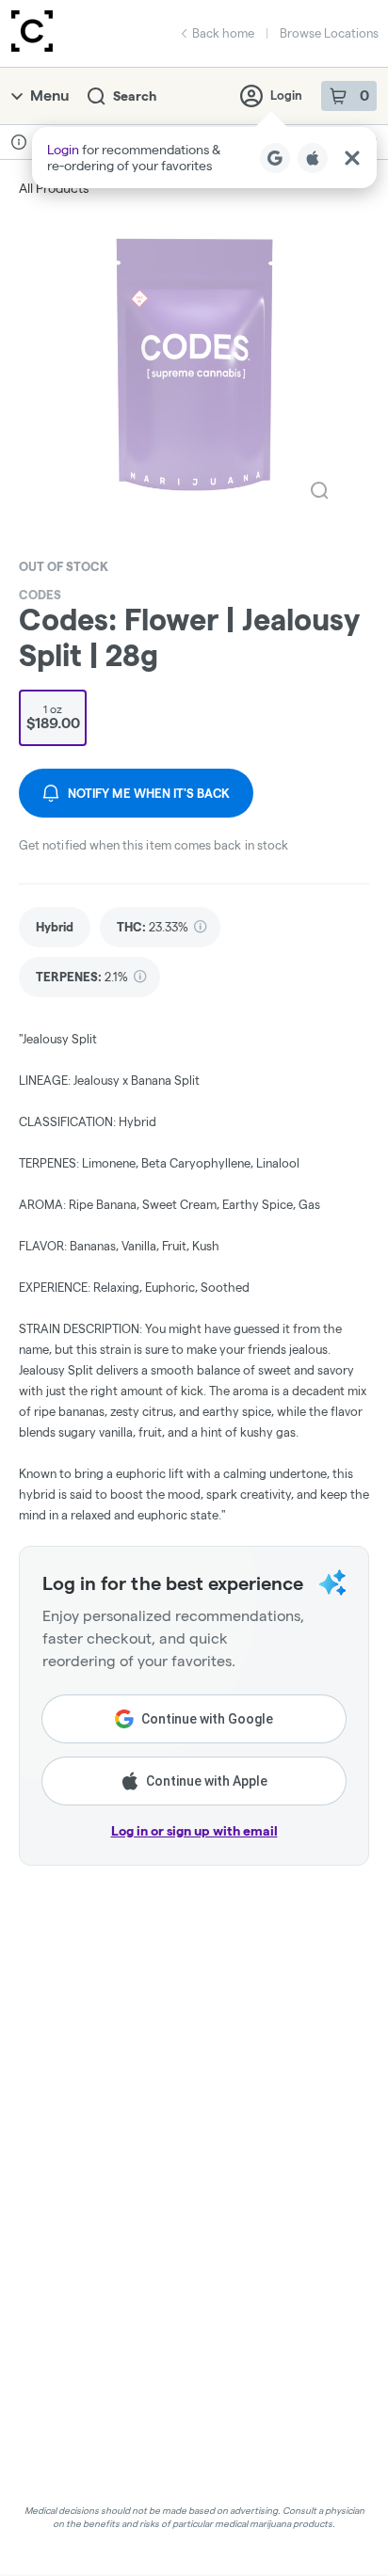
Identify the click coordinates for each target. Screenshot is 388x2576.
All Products (54, 188)
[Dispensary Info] (19, 142)
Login (286, 95)
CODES (40, 595)
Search (135, 96)
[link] (55, 927)
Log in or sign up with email (194, 1831)
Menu (49, 95)
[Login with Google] (275, 158)
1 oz (53, 717)
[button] (204, 158)
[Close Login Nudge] (352, 158)
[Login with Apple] (313, 158)
